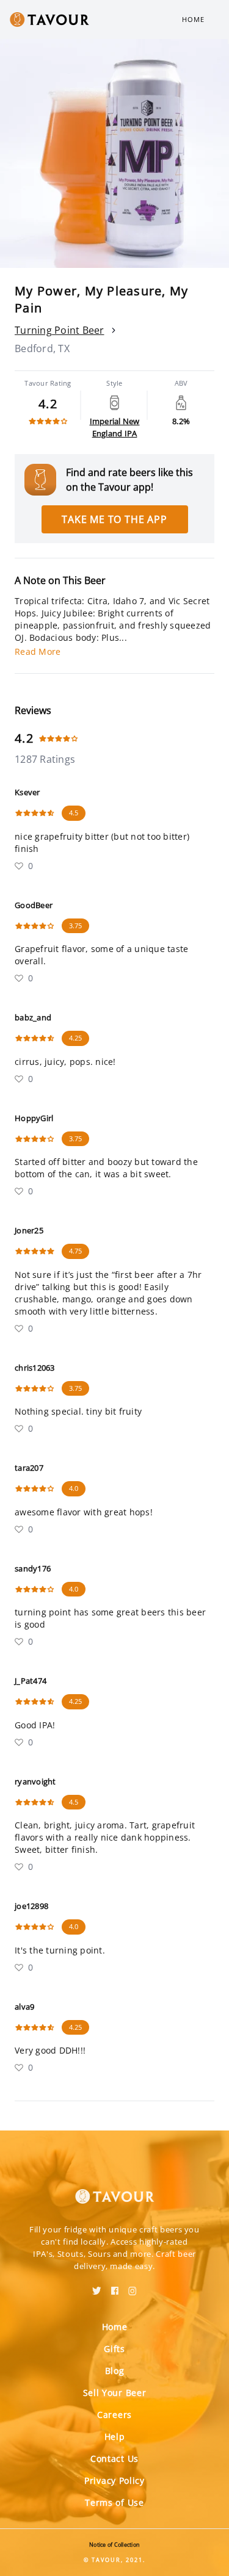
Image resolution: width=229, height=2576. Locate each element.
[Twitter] (97, 2287)
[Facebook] (115, 2287)
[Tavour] (115, 2189)
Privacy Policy (114, 2480)
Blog (115, 2371)
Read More (38, 651)
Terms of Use (114, 2502)
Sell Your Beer (115, 2393)
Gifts (114, 2349)
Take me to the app (114, 519)
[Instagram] (133, 2287)
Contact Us (114, 2459)
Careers (114, 2415)
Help (115, 2437)
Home (193, 19)
